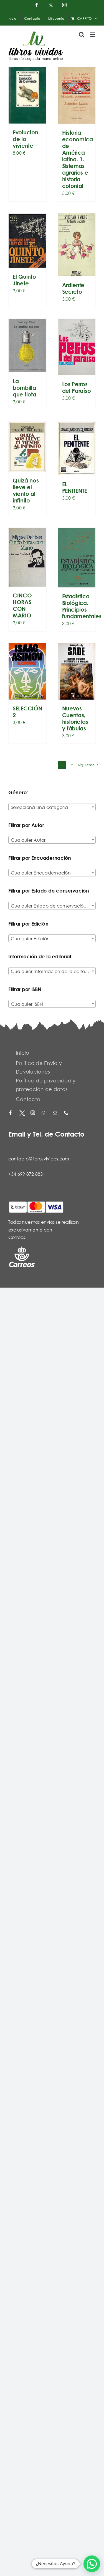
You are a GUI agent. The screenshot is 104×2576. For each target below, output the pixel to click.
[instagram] (33, 1113)
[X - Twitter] (22, 1113)
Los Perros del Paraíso (77, 387)
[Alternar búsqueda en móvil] (82, 35)
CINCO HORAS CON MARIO (22, 605)
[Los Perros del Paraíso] (77, 347)
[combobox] (52, 807)
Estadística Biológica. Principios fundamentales (82, 606)
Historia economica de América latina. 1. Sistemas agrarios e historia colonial (78, 159)
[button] (92, 2564)
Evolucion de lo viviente (25, 139)
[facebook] (11, 1113)
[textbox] (52, 807)
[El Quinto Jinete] (27, 241)
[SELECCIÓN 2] (27, 671)
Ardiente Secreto (73, 288)
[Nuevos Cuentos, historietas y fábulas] (77, 671)
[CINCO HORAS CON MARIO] (27, 557)
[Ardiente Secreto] (77, 245)
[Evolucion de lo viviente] (27, 95)
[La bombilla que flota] (27, 345)
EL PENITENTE (75, 487)
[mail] (55, 1113)
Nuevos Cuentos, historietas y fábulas (75, 718)
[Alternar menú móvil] (93, 35)
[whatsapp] (44, 1113)
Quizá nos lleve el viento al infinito (26, 490)
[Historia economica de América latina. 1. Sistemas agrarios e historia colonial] (77, 95)
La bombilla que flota (24, 388)
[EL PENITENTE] (77, 449)
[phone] (67, 1113)
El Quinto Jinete (24, 280)
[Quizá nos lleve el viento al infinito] (27, 447)
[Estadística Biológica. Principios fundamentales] (77, 558)
